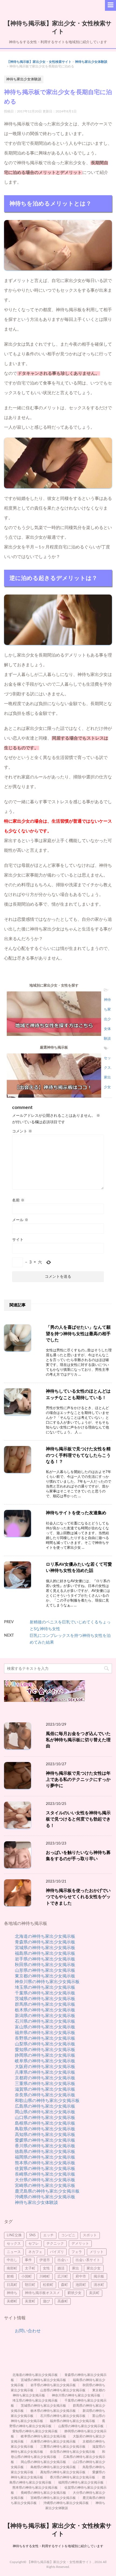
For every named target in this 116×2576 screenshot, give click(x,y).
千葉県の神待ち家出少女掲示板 (45, 1993)
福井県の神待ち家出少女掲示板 (45, 2033)
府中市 (81, 2277)
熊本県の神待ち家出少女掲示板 (45, 2163)
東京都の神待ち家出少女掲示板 (45, 1976)
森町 (64, 2285)
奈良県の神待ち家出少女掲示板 (45, 2095)
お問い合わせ (28, 2331)
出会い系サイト (88, 2260)
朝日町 (30, 2285)
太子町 (30, 2268)
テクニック (55, 2244)
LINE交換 (14, 2235)
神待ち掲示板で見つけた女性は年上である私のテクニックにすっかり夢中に (78, 1780)
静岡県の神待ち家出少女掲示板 (45, 2055)
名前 (18, 1200)
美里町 (30, 2301)
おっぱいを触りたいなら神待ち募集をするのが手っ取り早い (78, 1856)
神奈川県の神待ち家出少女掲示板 (47, 1982)
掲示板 (99, 2277)
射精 (10, 2277)
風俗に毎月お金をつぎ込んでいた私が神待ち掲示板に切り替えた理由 (78, 1740)
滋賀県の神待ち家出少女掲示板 (45, 2089)
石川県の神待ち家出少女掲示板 (45, 2021)
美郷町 (12, 2301)
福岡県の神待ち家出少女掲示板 (45, 2157)
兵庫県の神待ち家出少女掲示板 (45, 2072)
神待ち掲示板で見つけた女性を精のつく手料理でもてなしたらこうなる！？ (78, 1455)
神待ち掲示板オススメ (42, 2293)
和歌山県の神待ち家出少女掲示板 (47, 2101)
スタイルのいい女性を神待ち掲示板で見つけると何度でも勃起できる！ (78, 1819)
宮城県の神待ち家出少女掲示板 (45, 1948)
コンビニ (68, 2235)
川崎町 (45, 2277)
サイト (18, 1240)
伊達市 (45, 2260)
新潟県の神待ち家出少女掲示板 (45, 2016)
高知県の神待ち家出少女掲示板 (45, 2135)
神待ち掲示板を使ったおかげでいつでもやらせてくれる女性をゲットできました (78, 1897)
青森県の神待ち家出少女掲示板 (45, 1942)
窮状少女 (74, 2293)
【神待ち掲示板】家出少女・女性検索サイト (39, 62)
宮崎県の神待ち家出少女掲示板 (45, 2186)
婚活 (61, 2268)
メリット (97, 2252)
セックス (14, 2244)
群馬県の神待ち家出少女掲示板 (45, 2004)
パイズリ (57, 2252)
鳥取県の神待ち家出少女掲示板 (45, 2129)
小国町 (27, 2277)
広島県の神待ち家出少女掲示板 (45, 2106)
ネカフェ (35, 2252)
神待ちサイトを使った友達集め (76, 1513)
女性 (46, 2268)
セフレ (34, 2244)
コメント (22, 1131)
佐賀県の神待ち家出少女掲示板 (45, 2169)
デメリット (80, 2244)
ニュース (14, 2252)
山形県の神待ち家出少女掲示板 (45, 1970)
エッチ (48, 2235)
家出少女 (94, 2268)
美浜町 (94, 2293)
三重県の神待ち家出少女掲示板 (45, 2084)
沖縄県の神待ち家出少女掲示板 (45, 2197)
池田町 (81, 2285)
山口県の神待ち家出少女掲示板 (45, 2118)
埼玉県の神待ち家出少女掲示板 (45, 1987)
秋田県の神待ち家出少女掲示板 (45, 1965)
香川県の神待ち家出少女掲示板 (45, 2146)
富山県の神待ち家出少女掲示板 (45, 2027)
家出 (76, 2268)
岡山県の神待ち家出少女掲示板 (45, 2112)
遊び (46, 2301)
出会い (63, 2260)
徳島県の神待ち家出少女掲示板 (45, 2152)
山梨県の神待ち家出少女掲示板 (45, 2044)
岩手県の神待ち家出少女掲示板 (45, 1959)
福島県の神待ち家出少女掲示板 (45, 1953)
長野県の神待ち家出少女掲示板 (45, 2038)
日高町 (12, 2285)
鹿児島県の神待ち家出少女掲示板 (47, 2191)
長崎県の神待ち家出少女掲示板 (45, 2174)
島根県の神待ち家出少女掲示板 (45, 2123)
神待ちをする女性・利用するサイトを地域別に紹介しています (58, 2546)
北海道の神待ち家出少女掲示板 (45, 1936)
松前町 (48, 2285)
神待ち (12, 2293)
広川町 (63, 2277)
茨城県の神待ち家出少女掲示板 (45, 1999)
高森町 (63, 2301)
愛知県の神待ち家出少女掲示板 (45, 2050)
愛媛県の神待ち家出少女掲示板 (45, 2140)
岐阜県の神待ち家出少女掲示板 (45, 2061)
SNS (32, 2235)
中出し (12, 2260)
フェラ (77, 2252)
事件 (28, 2260)
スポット (90, 2235)
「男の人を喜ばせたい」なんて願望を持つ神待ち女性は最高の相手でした (78, 1334)
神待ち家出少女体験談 (91, 62)
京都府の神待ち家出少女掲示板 (45, 2078)
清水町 (99, 2285)
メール (20, 1220)
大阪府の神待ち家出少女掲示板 (45, 2067)
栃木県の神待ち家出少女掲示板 (45, 2010)
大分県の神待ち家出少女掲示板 (45, 2180)
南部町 (12, 2268)
